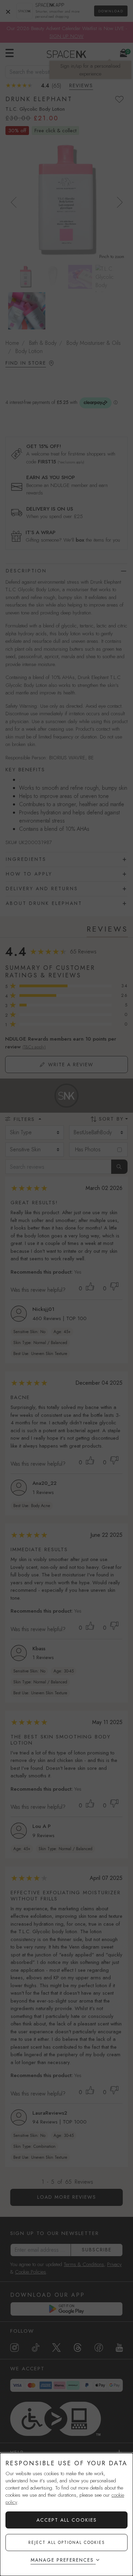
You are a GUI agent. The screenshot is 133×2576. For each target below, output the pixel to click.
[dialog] (66, 2514)
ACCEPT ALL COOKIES (67, 2520)
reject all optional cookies (67, 2543)
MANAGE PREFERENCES (62, 2560)
